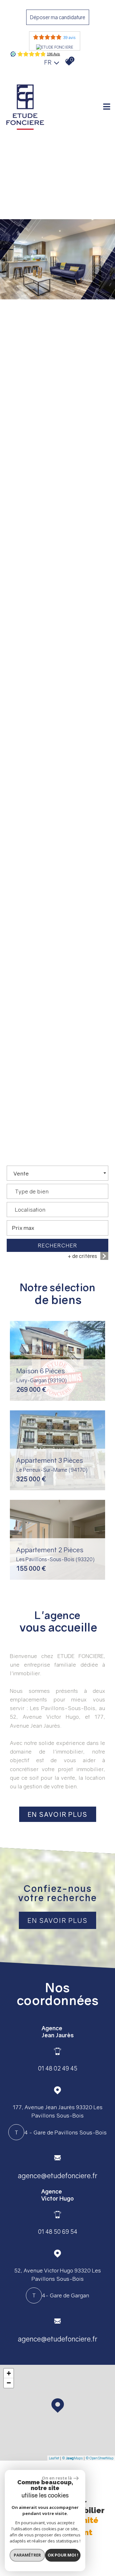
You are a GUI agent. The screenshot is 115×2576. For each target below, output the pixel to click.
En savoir (58, 1814)
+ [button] (9, 2373)
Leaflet (54, 2458)
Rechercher (58, 1245)
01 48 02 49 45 (58, 2068)
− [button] (9, 2383)
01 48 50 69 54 (58, 2232)
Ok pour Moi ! (63, 2555)
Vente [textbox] (21, 1173)
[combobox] (57, 1173)
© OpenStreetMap (100, 2458)
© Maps (72, 2458)
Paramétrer (27, 2555)
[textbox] (57, 1189)
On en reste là (57, 2478)
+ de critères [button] (82, 1256)
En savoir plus (57, 1920)
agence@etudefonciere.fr (58, 2176)
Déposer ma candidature (58, 17)
